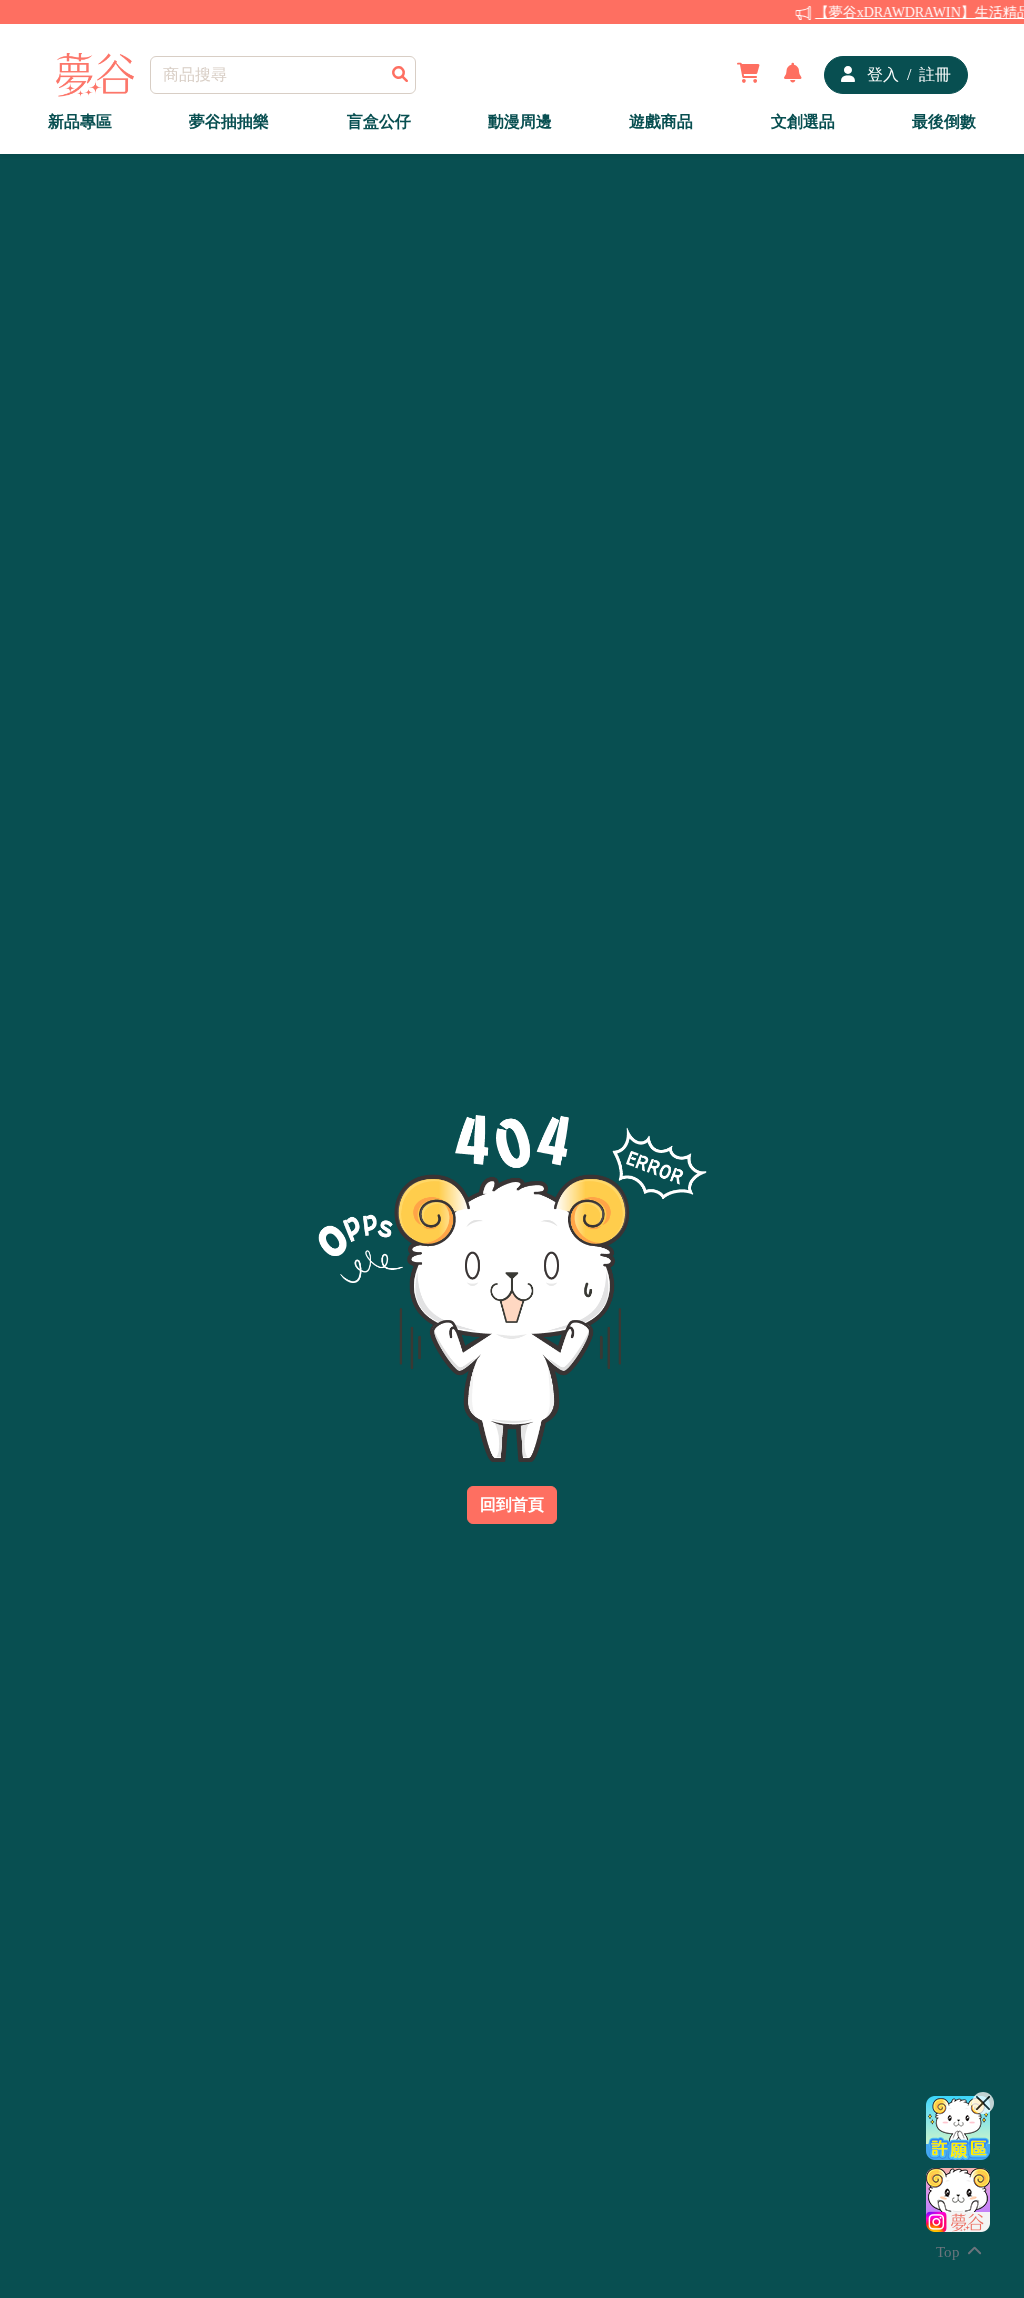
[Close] (983, 2103)
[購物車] (748, 75)
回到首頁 (512, 1504)
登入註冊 (907, 74)
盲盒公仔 (379, 121)
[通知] (793, 75)
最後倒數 (944, 121)
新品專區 (80, 121)
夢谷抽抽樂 (229, 121)
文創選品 (803, 121)
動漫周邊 (520, 121)
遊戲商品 (661, 121)
